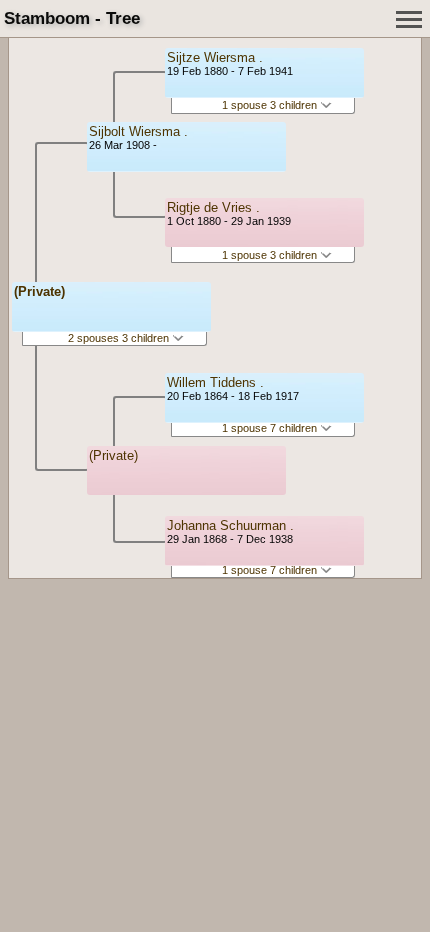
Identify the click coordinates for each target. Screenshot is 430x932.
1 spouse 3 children (271, 105)
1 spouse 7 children (271, 428)
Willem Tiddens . (215, 382)
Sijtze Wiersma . (215, 57)
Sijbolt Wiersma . (138, 131)
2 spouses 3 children (120, 338)
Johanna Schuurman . (230, 525)
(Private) (39, 291)
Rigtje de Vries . (213, 207)
